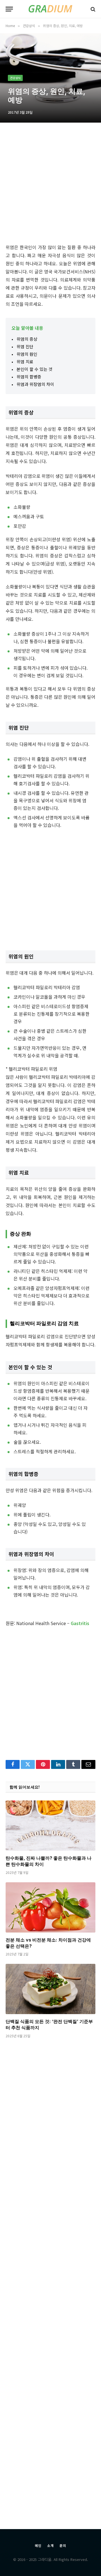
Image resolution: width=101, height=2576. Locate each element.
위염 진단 (25, 346)
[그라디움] (50, 9)
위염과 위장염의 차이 (35, 384)
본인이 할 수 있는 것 (35, 369)
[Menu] (9, 9)
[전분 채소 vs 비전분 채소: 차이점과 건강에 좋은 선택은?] (50, 1907)
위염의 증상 (27, 339)
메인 (38, 2545)
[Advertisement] (50, 185)
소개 (50, 2545)
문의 (63, 2545)
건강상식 (15, 78)
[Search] (92, 9)
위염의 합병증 (29, 377)
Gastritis (80, 1623)
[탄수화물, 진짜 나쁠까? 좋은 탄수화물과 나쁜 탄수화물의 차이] (50, 1826)
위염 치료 (25, 362)
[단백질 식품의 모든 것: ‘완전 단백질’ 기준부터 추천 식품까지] (50, 1989)
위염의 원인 (27, 354)
